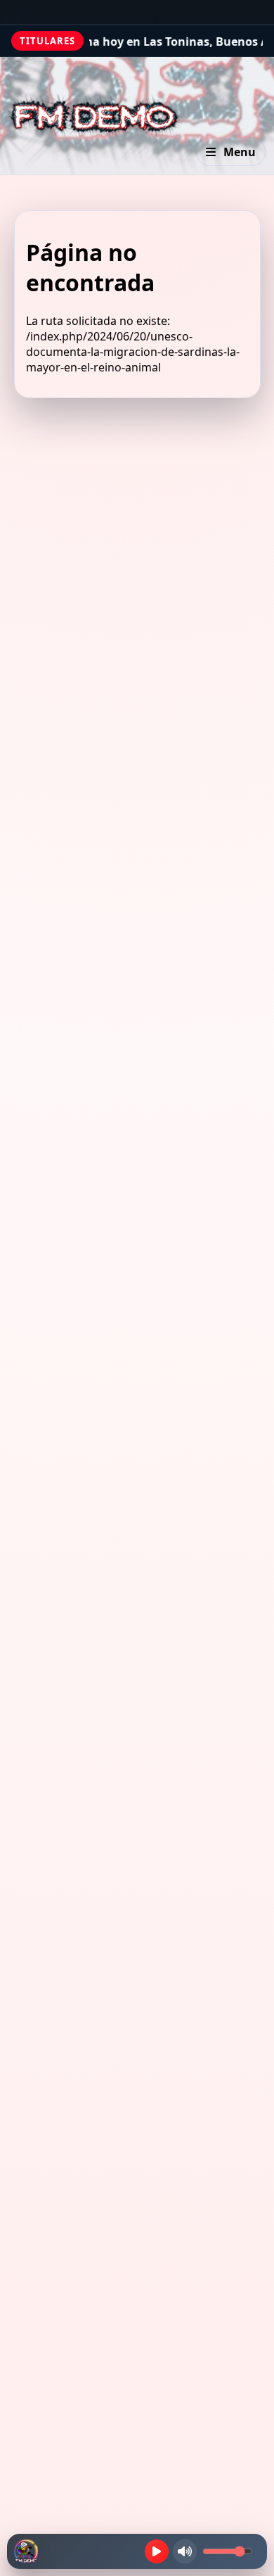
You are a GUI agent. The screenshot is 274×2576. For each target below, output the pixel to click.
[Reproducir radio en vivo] (157, 2551)
